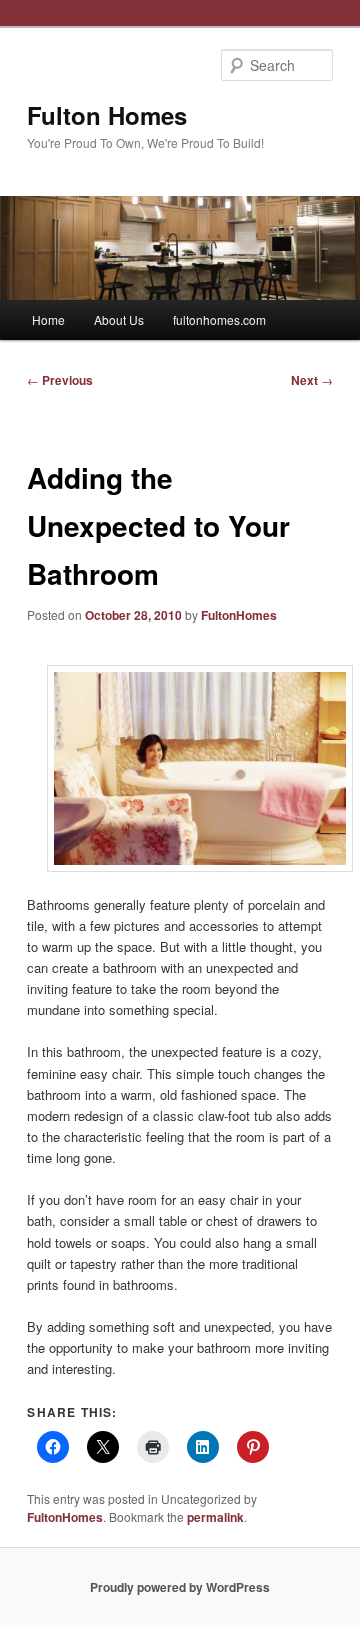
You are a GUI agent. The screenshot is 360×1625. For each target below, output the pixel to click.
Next (312, 380)
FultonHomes (239, 615)
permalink (215, 1517)
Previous (60, 380)
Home (48, 319)
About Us (119, 319)
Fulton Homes (107, 115)
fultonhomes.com (219, 319)
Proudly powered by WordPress (180, 1587)
